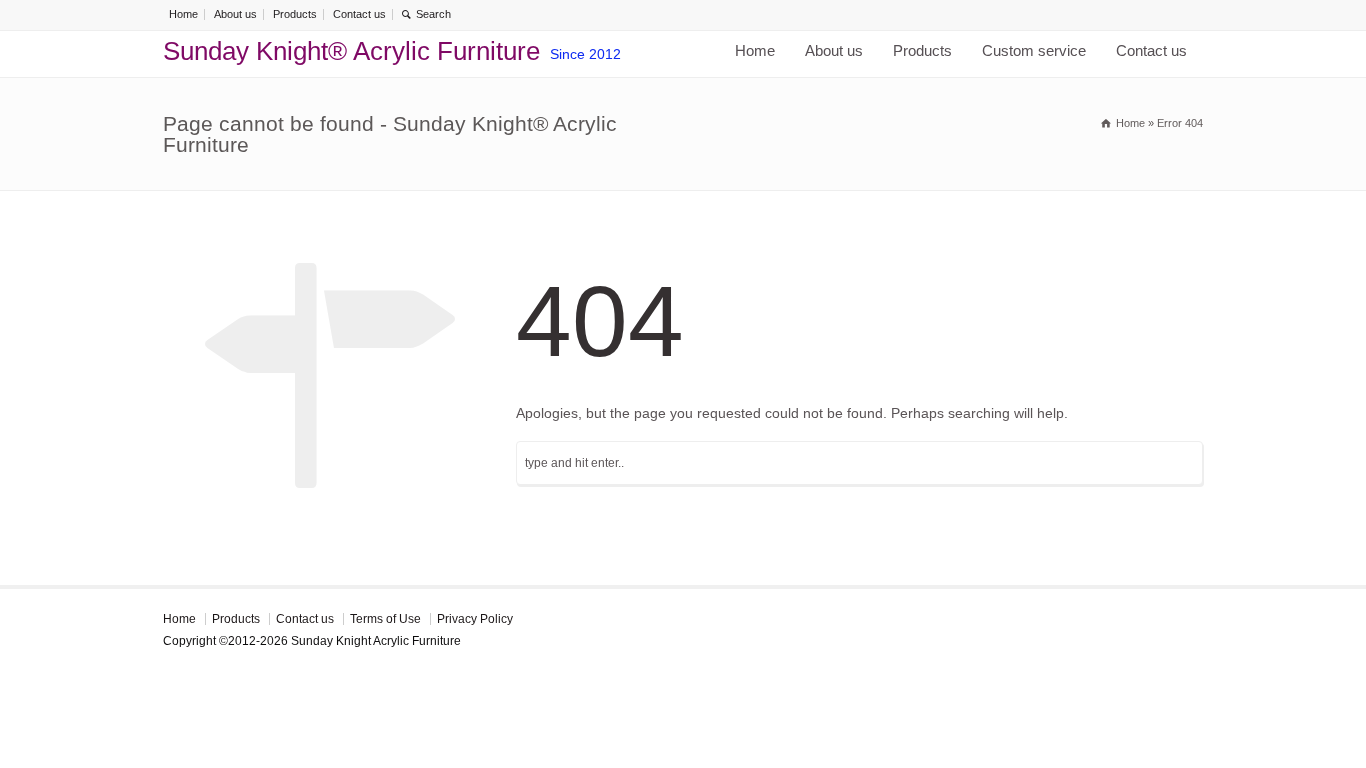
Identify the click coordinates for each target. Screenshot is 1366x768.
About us (235, 14)
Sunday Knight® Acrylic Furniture (351, 51)
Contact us (359, 14)
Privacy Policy (475, 619)
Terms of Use (385, 619)
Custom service (1034, 50)
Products (295, 14)
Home (183, 14)
